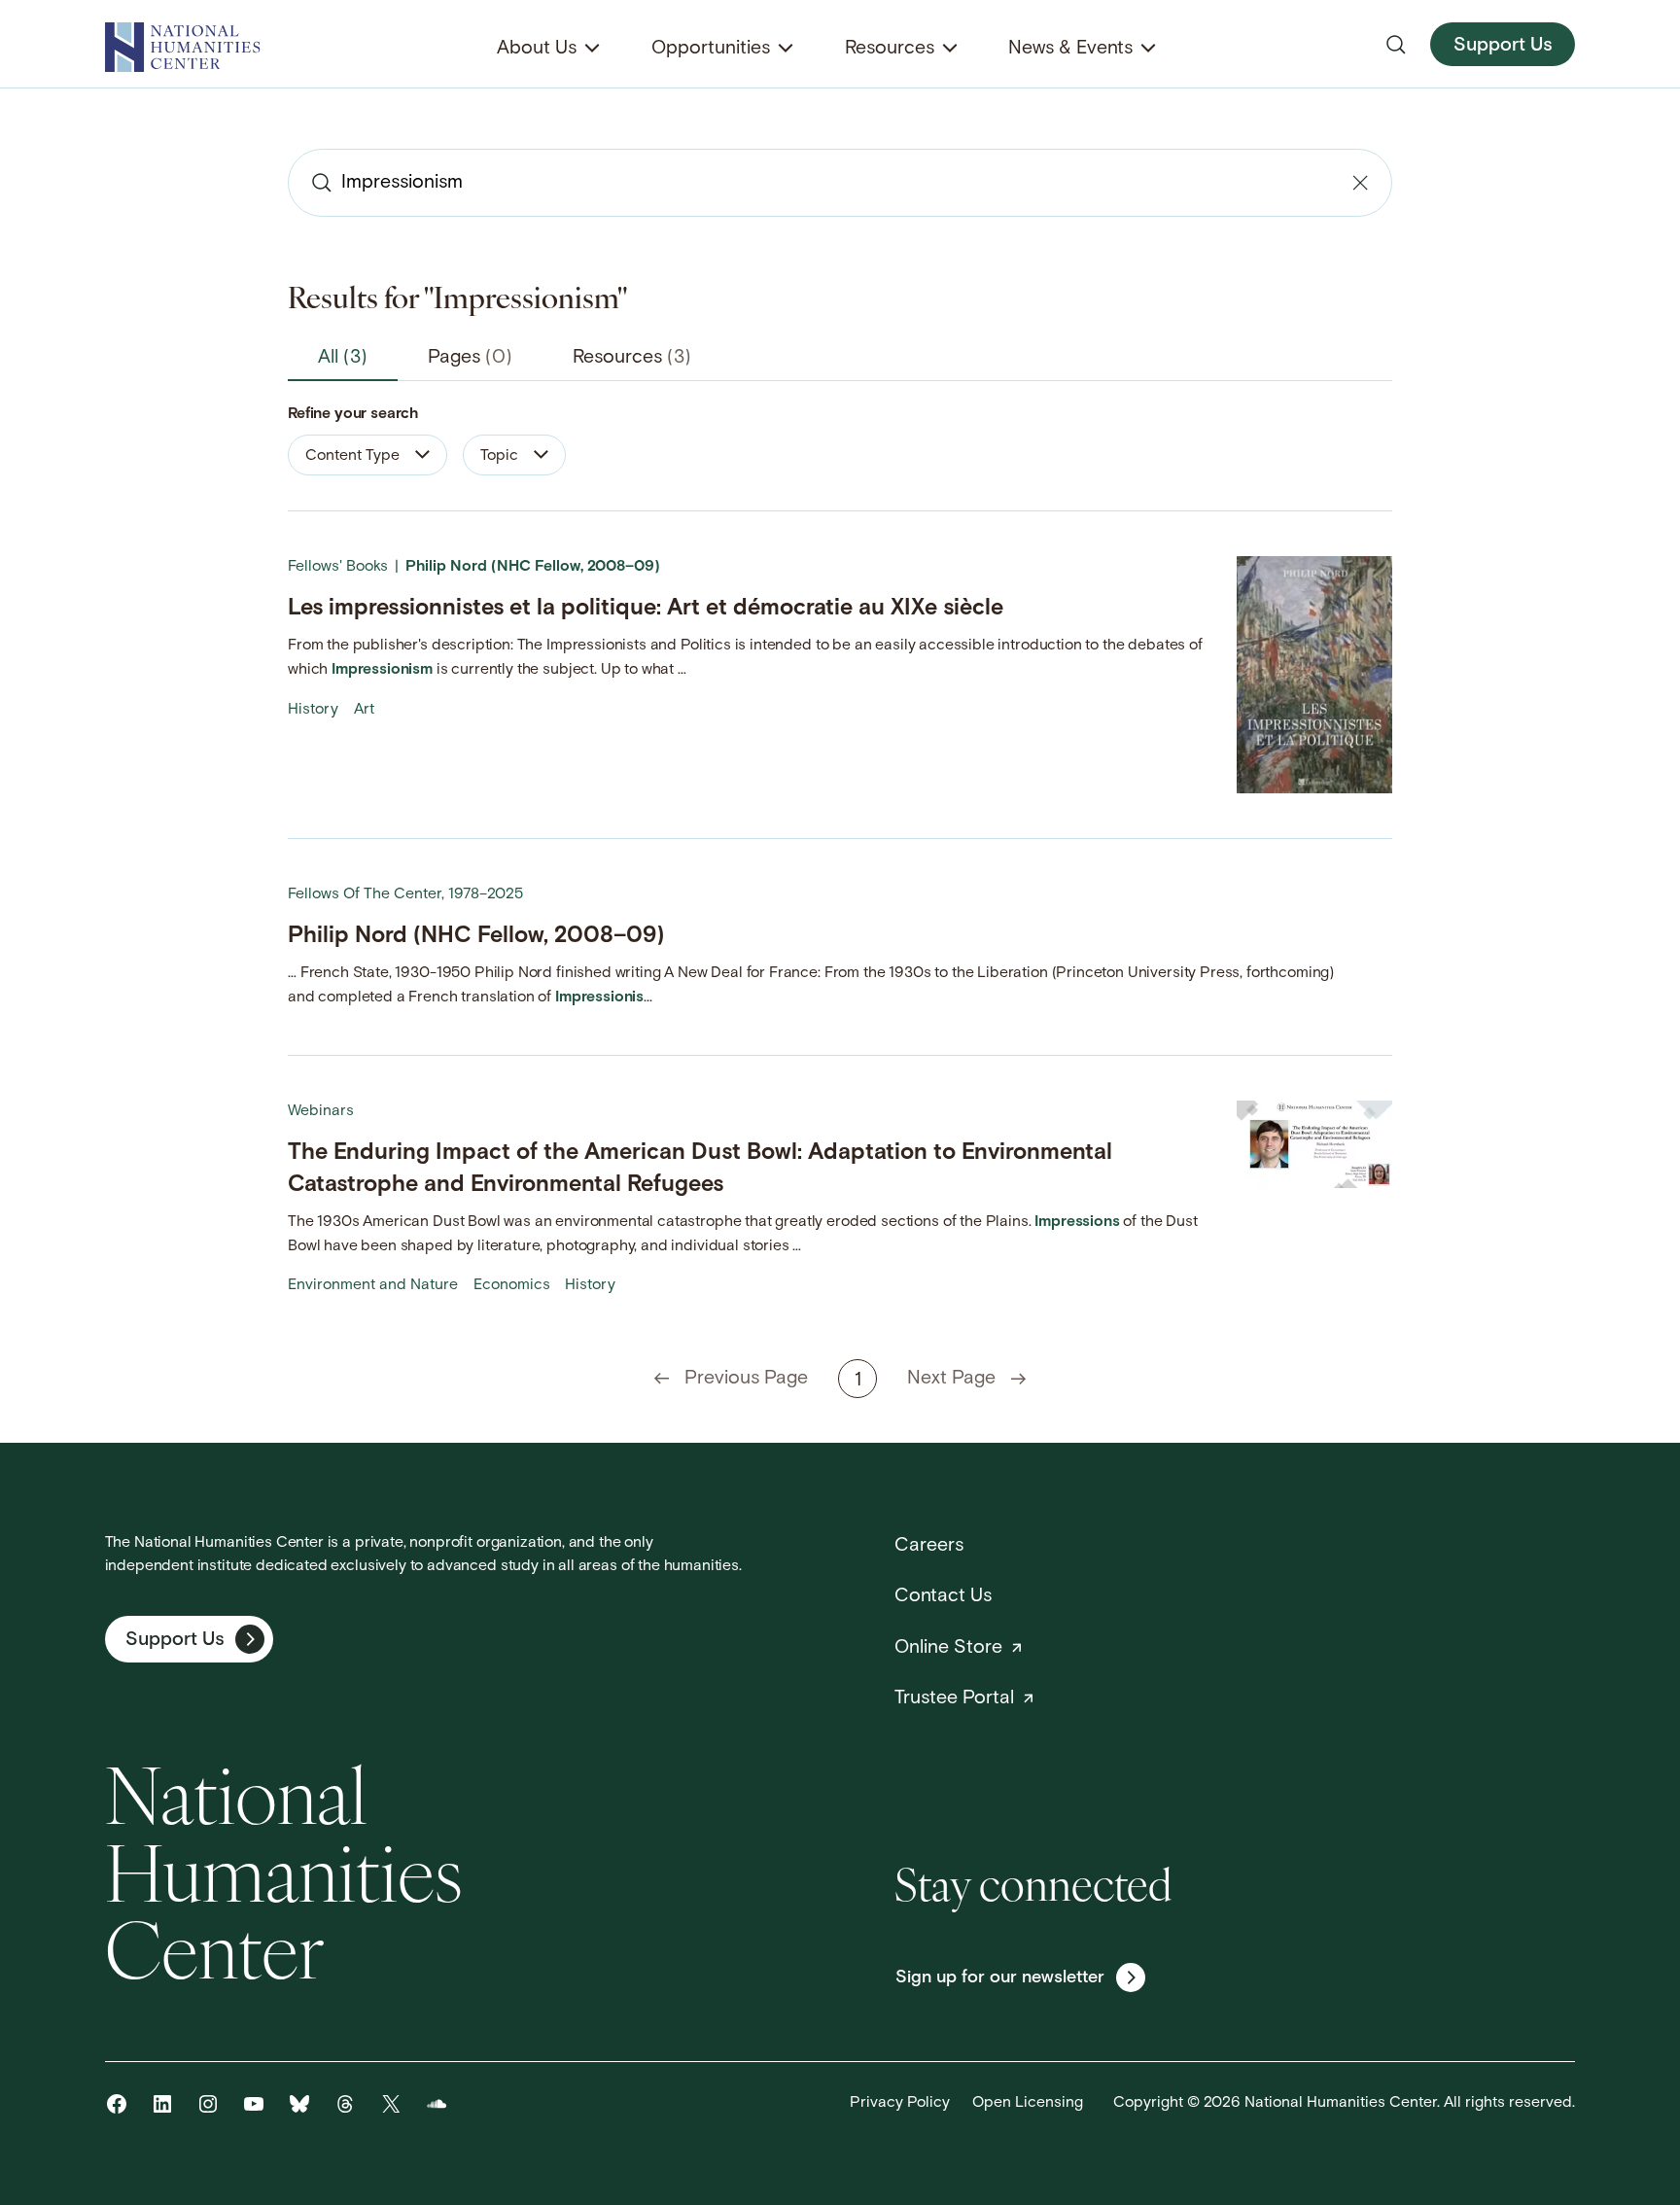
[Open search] (1396, 45)
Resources (890, 49)
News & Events (1070, 49)
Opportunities (711, 49)
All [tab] (343, 358)
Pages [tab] (470, 358)
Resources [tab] (632, 358)
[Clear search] (1360, 183)
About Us (537, 49)
